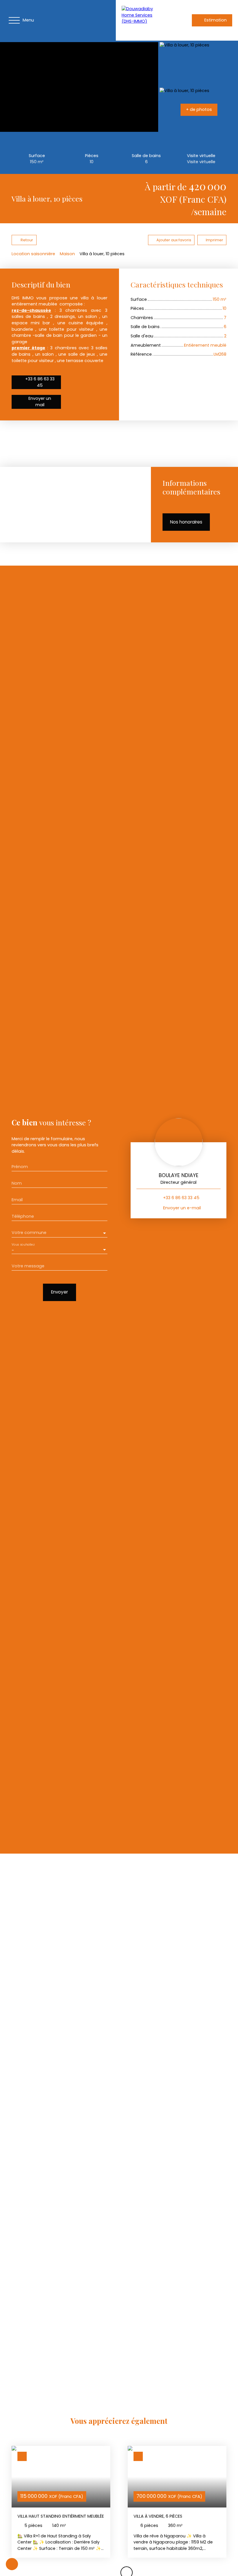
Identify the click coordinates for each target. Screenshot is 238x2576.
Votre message (28, 1266)
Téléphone (23, 1216)
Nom (17, 1183)
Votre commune (29, 1233)
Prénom (20, 1167)
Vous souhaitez (23, 1244)
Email (17, 1200)
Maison (67, 254)
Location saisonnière (33, 254)
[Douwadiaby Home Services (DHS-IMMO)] (142, 20)
